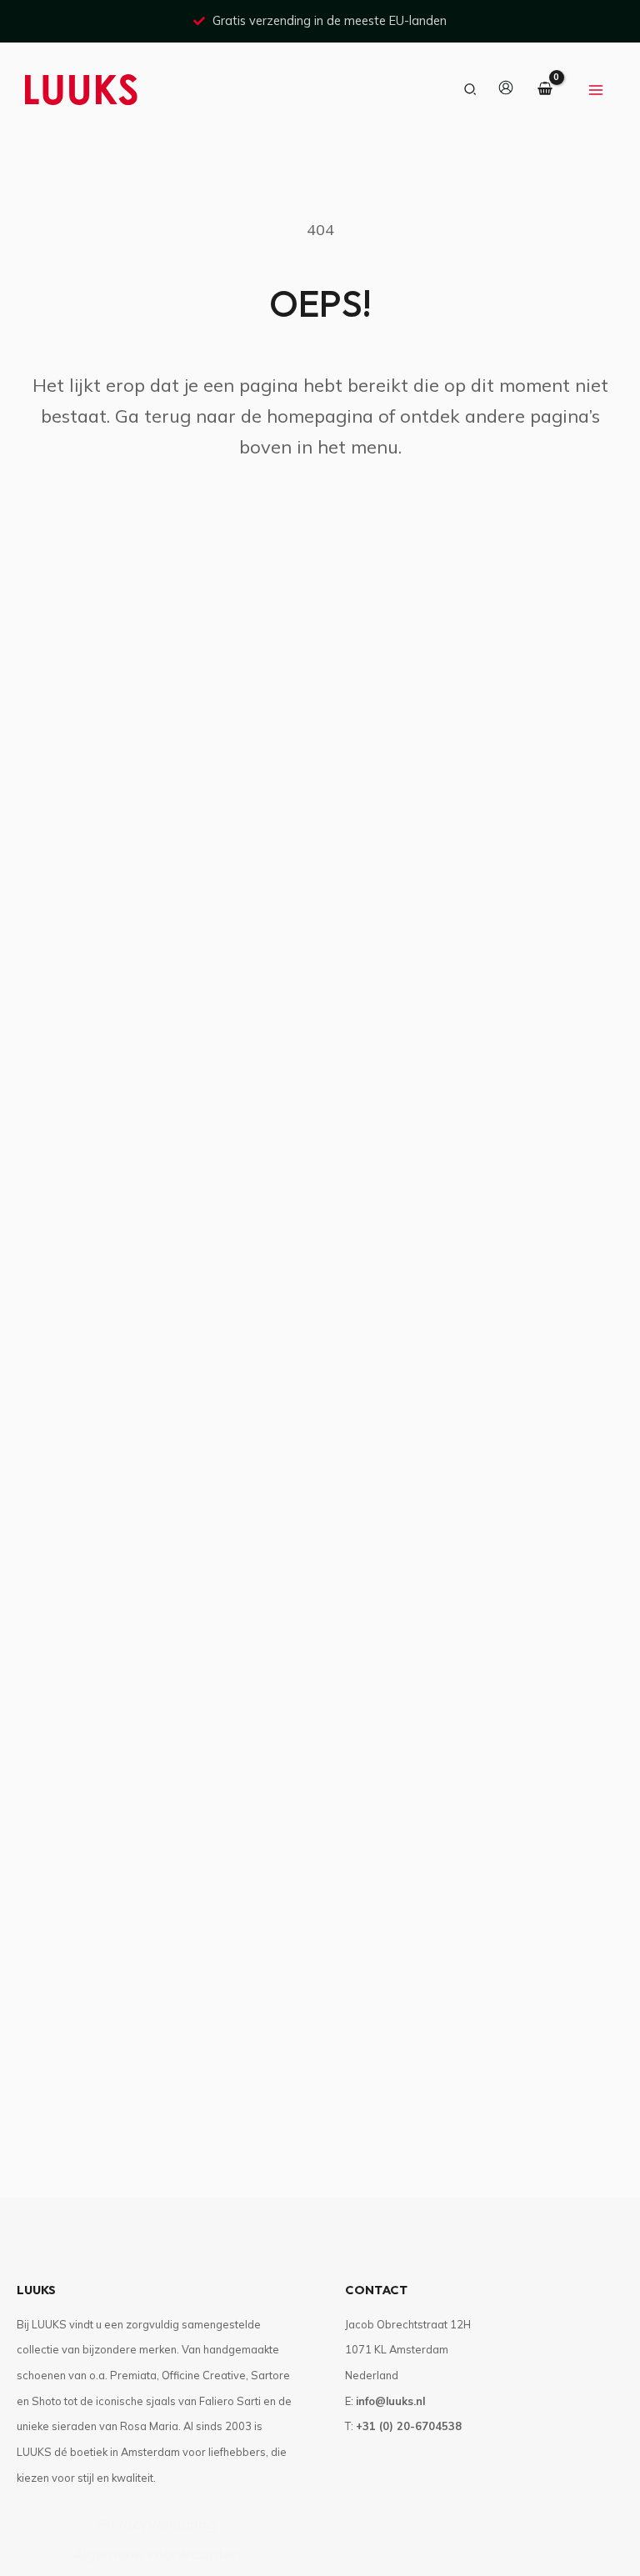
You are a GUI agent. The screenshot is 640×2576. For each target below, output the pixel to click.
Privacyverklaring (156, 2524)
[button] (471, 90)
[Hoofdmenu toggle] (596, 90)
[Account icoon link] (506, 88)
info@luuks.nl (390, 2401)
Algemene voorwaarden (156, 2554)
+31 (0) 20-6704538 (409, 2426)
